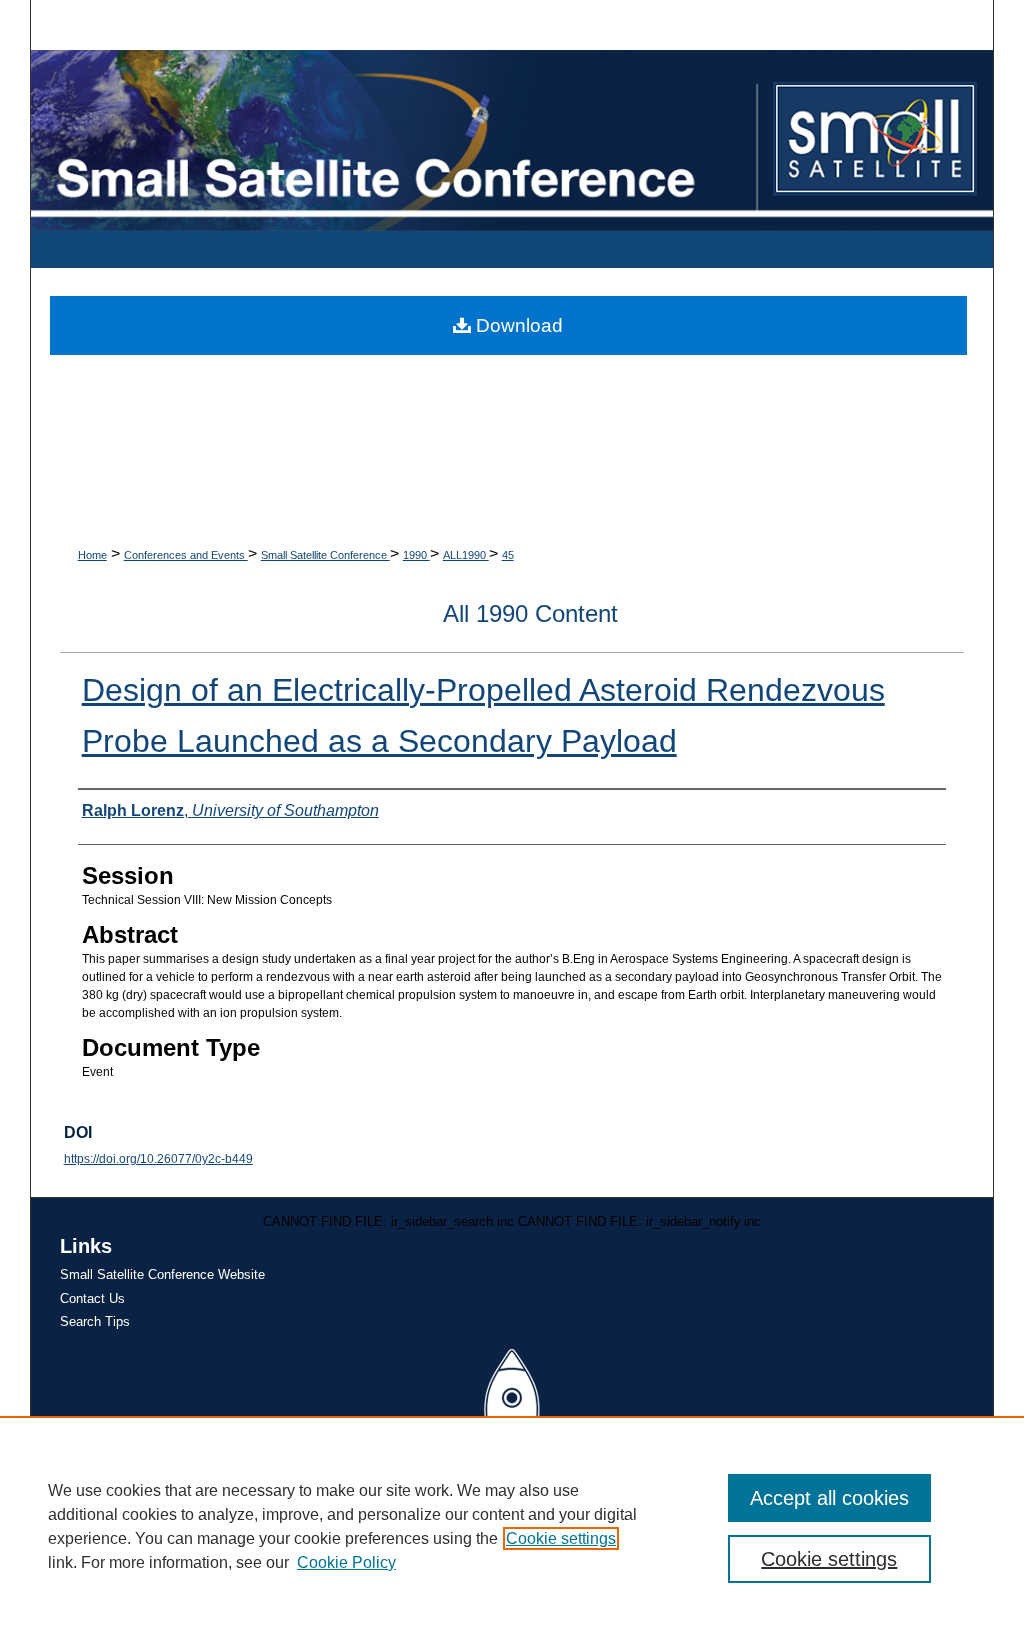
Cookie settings (561, 1538)
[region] (512, 1526)
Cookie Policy (346, 1562)
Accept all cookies (829, 1498)
